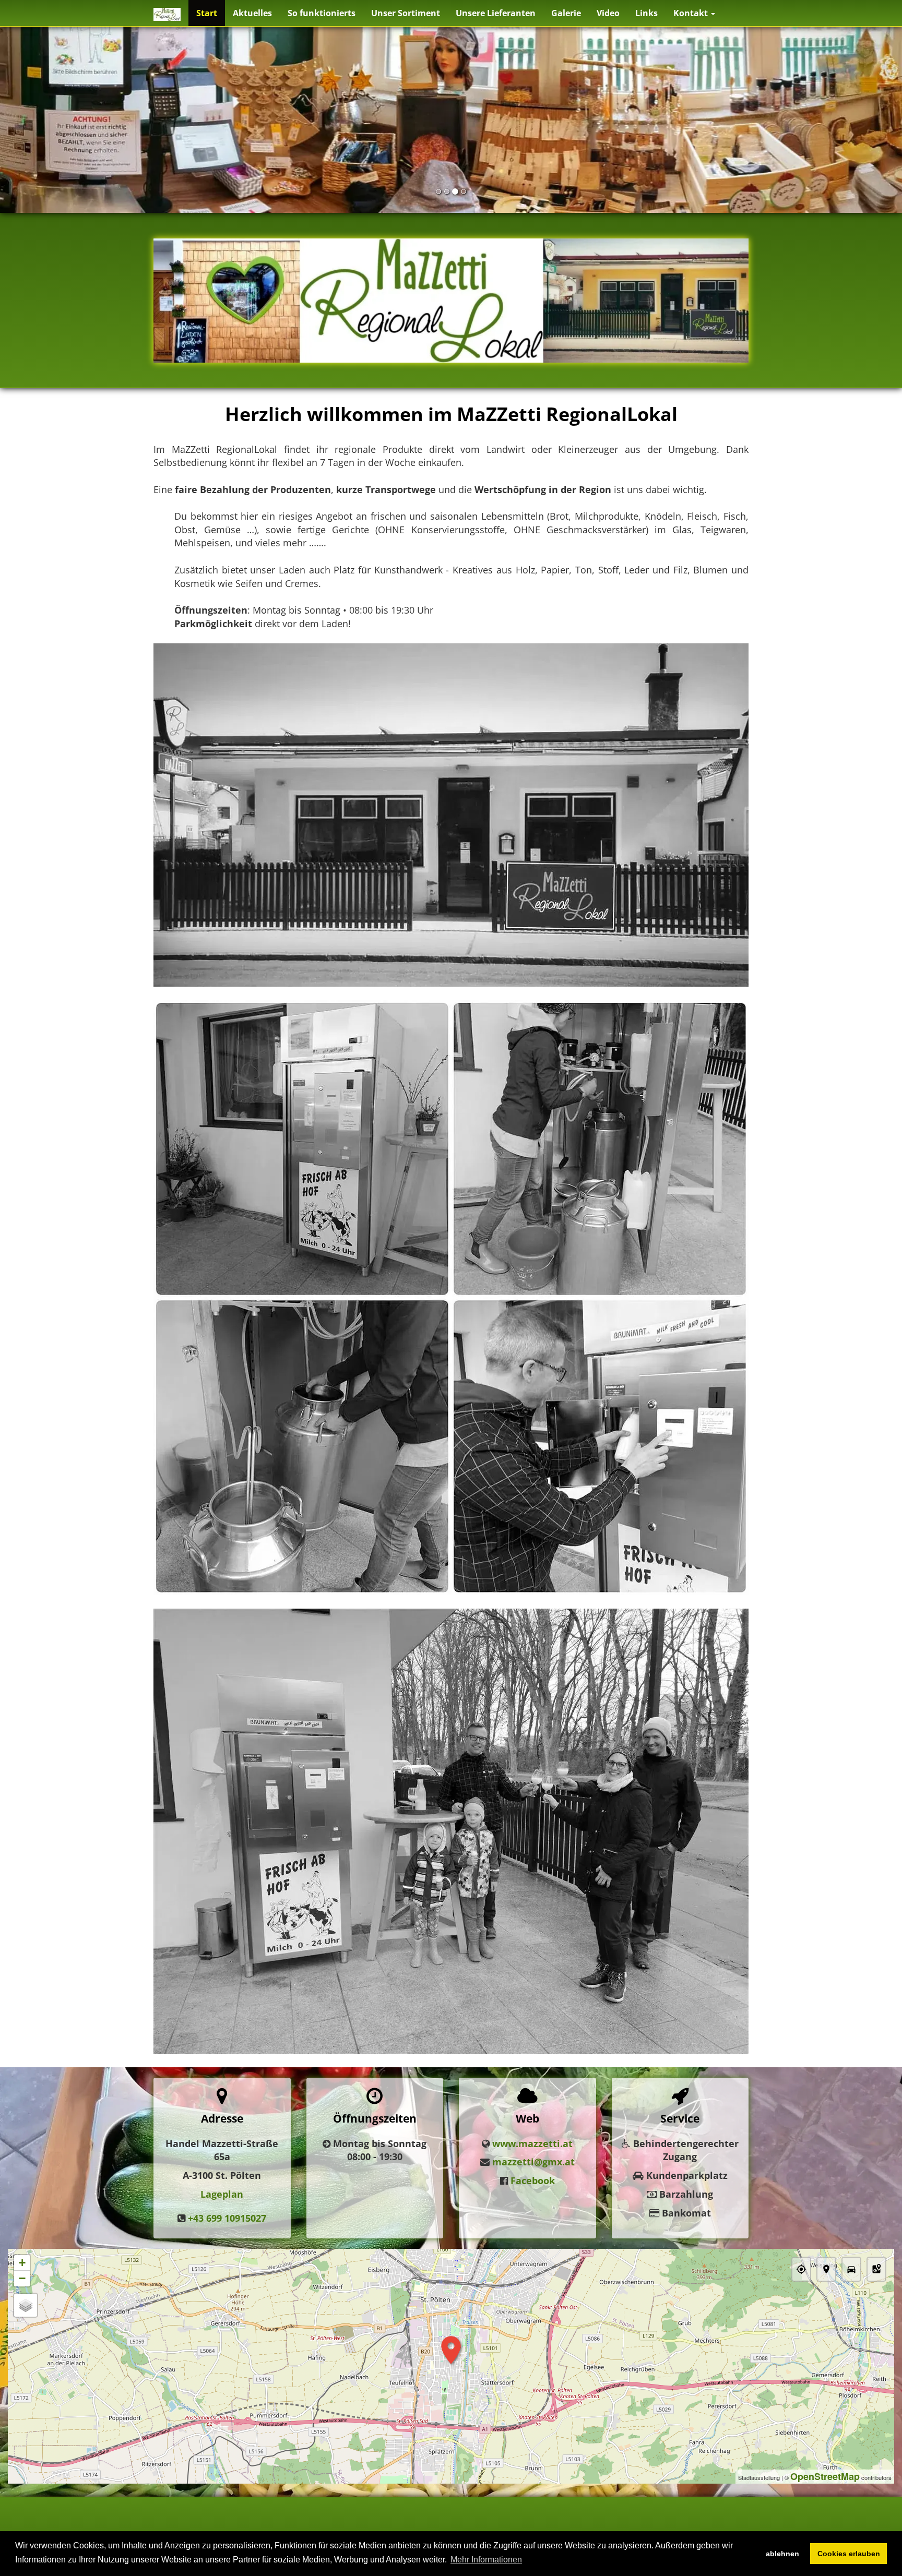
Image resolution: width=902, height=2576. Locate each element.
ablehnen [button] (782, 2554)
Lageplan (222, 2194)
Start (207, 13)
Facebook (533, 2180)
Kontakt (692, 13)
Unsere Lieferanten (496, 13)
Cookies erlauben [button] (849, 2554)
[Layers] (26, 2305)
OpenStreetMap (825, 2476)
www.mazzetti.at (532, 2143)
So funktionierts (322, 13)
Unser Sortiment (406, 13)
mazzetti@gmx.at (533, 2162)
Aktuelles (252, 13)
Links (646, 13)
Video (608, 13)
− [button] (22, 2278)
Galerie (566, 13)
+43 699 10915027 (227, 2218)
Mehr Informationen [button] (486, 2560)
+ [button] (22, 2263)
